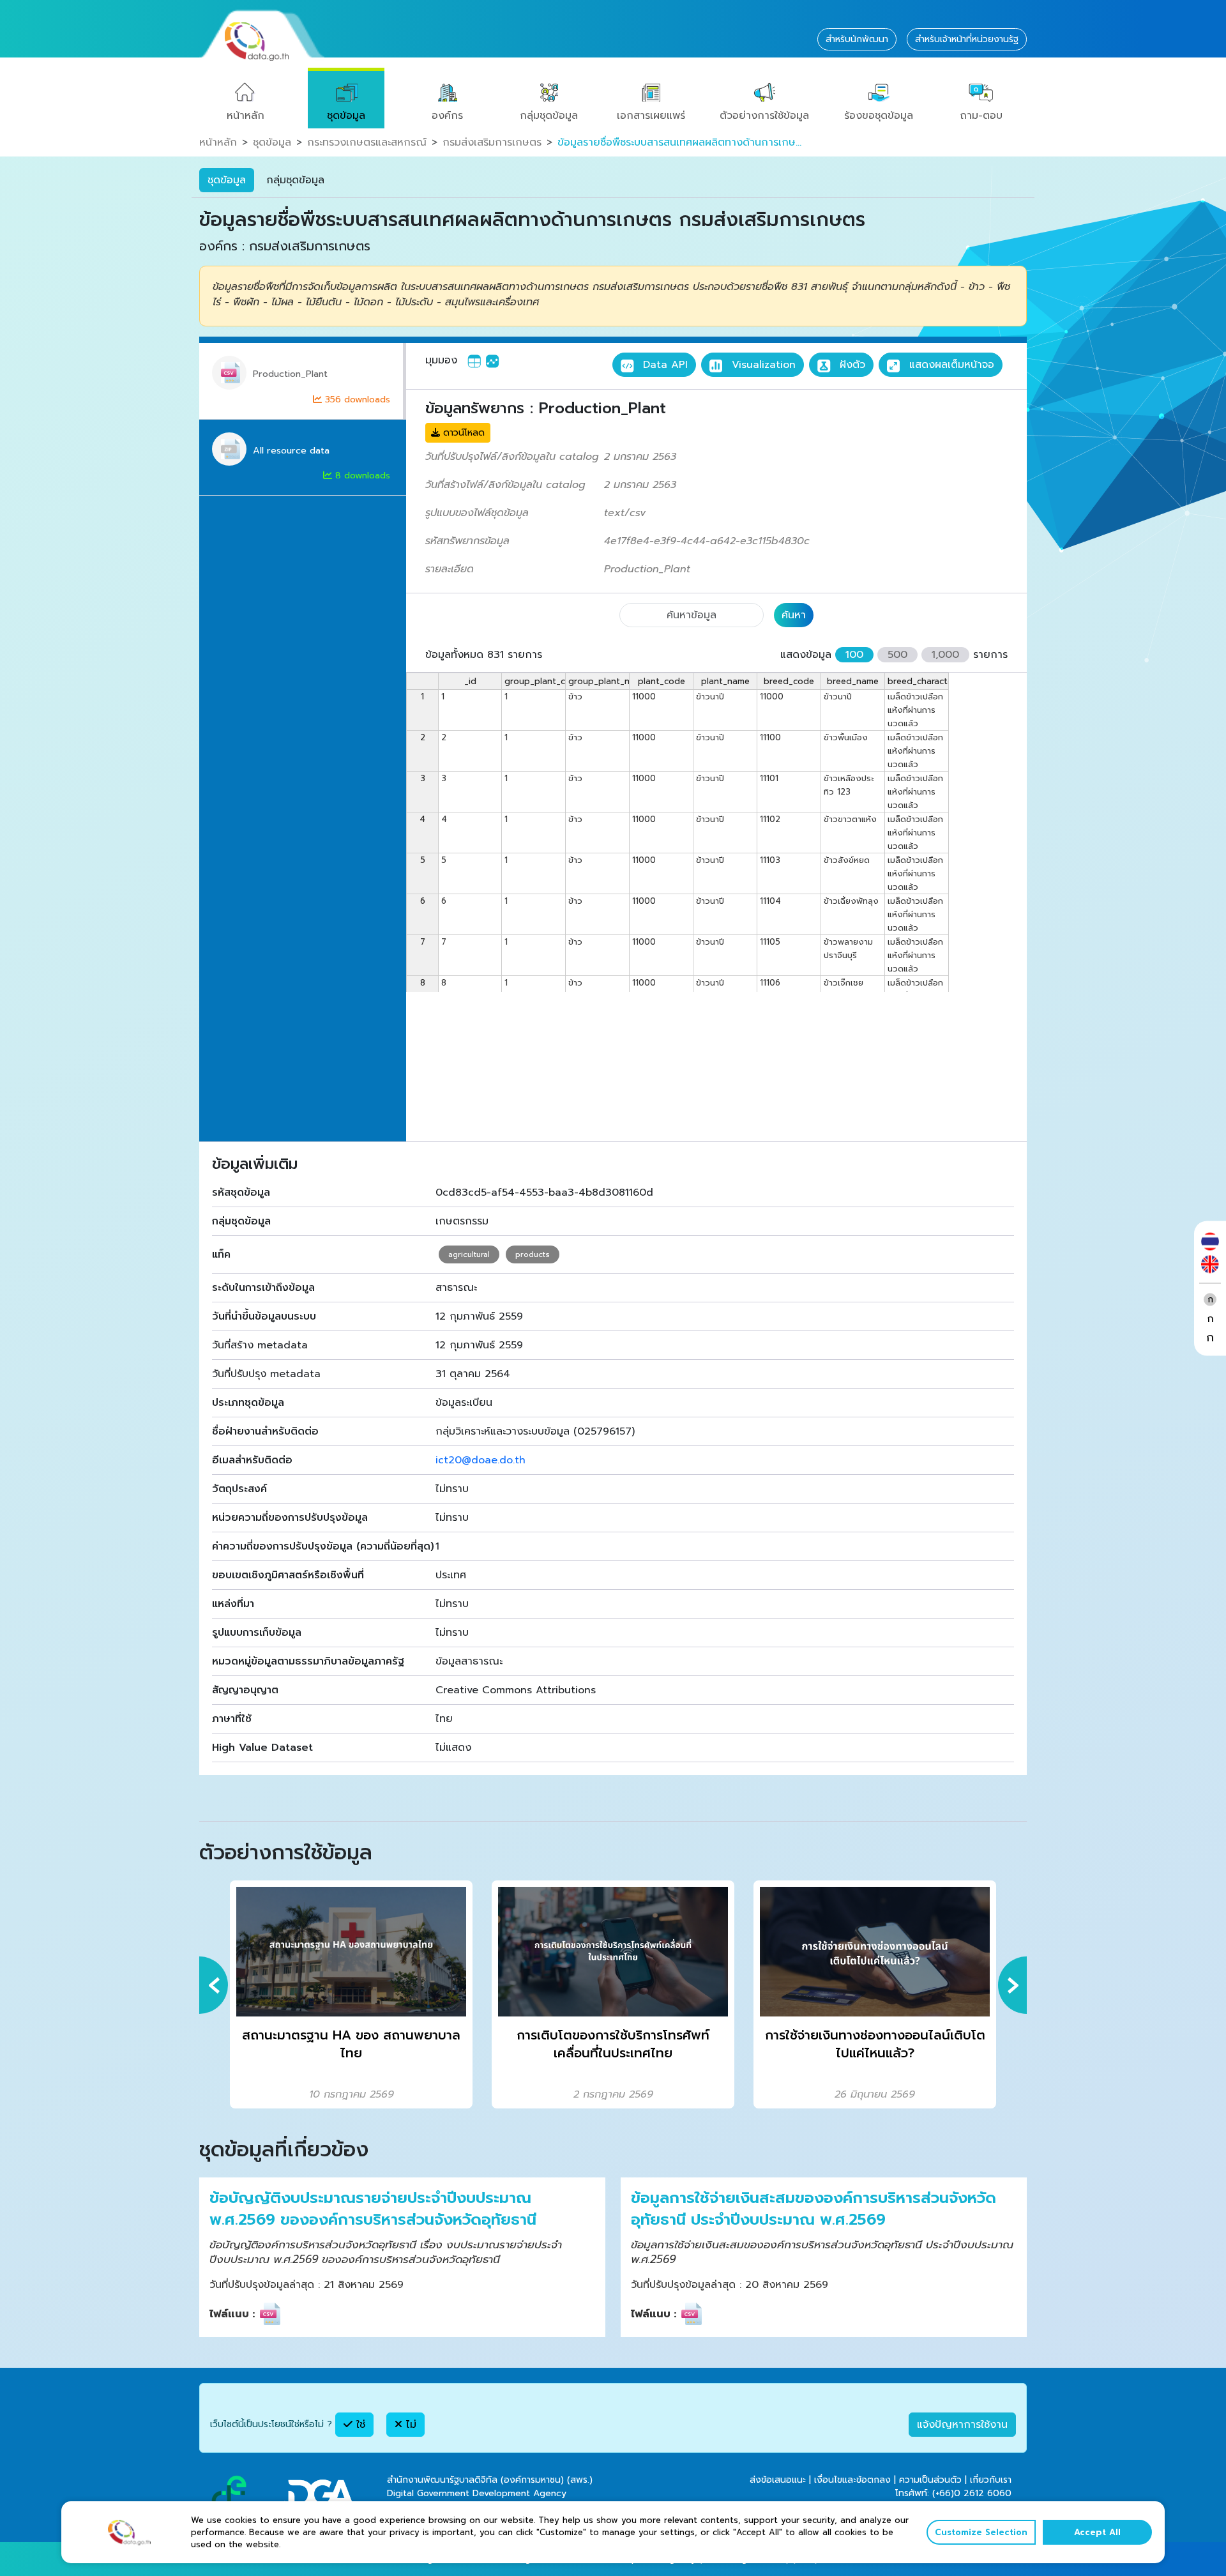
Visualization (762, 365)
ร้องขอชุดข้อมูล (879, 116)
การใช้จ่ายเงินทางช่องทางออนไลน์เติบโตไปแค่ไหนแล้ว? (875, 2044)
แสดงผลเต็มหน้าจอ (950, 365)
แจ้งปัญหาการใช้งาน (962, 2425)
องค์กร (447, 116)
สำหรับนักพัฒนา (857, 39)
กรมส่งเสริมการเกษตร (492, 142)
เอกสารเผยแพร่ (651, 116)
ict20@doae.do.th (481, 1460)
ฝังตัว (851, 365)
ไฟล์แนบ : (232, 2314)
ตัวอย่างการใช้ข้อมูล (764, 116)
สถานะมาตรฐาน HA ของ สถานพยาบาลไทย (351, 2044)
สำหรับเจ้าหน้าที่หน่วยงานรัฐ (967, 39)
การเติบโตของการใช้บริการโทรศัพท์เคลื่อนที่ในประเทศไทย (613, 2044)
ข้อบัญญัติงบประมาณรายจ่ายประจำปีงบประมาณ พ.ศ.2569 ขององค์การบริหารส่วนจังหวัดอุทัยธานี (373, 2209)
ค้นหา (794, 615)
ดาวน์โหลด (462, 433)
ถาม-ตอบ (981, 116)
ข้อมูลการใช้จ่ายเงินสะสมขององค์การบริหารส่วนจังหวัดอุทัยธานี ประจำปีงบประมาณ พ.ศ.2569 (814, 2209)
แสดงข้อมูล (806, 655)
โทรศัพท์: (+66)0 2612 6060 (953, 2493)
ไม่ (409, 2425)
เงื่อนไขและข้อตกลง (852, 2480)
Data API (663, 365)
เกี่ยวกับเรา (991, 2480)
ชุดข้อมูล (346, 116)
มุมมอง (441, 360)
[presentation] (214, 1985)
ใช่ (359, 2425)
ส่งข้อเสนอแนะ (778, 2480)
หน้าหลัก (246, 116)
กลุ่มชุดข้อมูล (549, 116)
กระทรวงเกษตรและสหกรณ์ (367, 142)
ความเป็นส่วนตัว (930, 2480)
